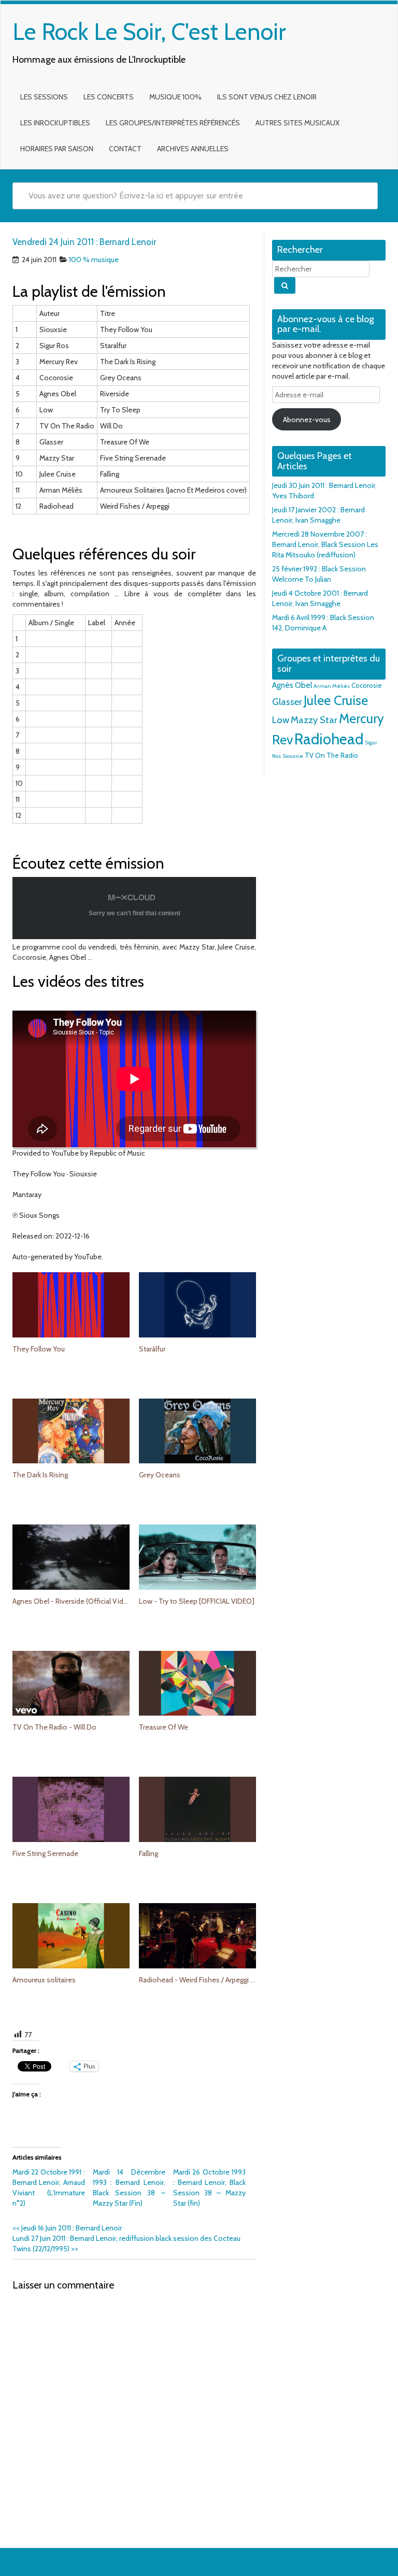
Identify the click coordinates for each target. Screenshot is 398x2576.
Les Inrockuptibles (55, 123)
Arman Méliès (332, 686)
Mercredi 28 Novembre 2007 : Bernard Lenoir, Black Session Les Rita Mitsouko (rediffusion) (325, 544)
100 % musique (94, 260)
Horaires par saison (57, 149)
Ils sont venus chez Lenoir (267, 97)
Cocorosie (367, 685)
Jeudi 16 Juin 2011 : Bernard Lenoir (67, 2228)
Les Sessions (44, 97)
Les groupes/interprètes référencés (173, 123)
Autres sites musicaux (297, 123)
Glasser (287, 702)
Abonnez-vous (307, 420)
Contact (125, 149)
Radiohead (329, 739)
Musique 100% (175, 97)
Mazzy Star (314, 720)
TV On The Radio (331, 755)
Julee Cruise (336, 700)
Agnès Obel (292, 685)
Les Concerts (109, 97)
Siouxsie (293, 756)
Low (281, 720)
